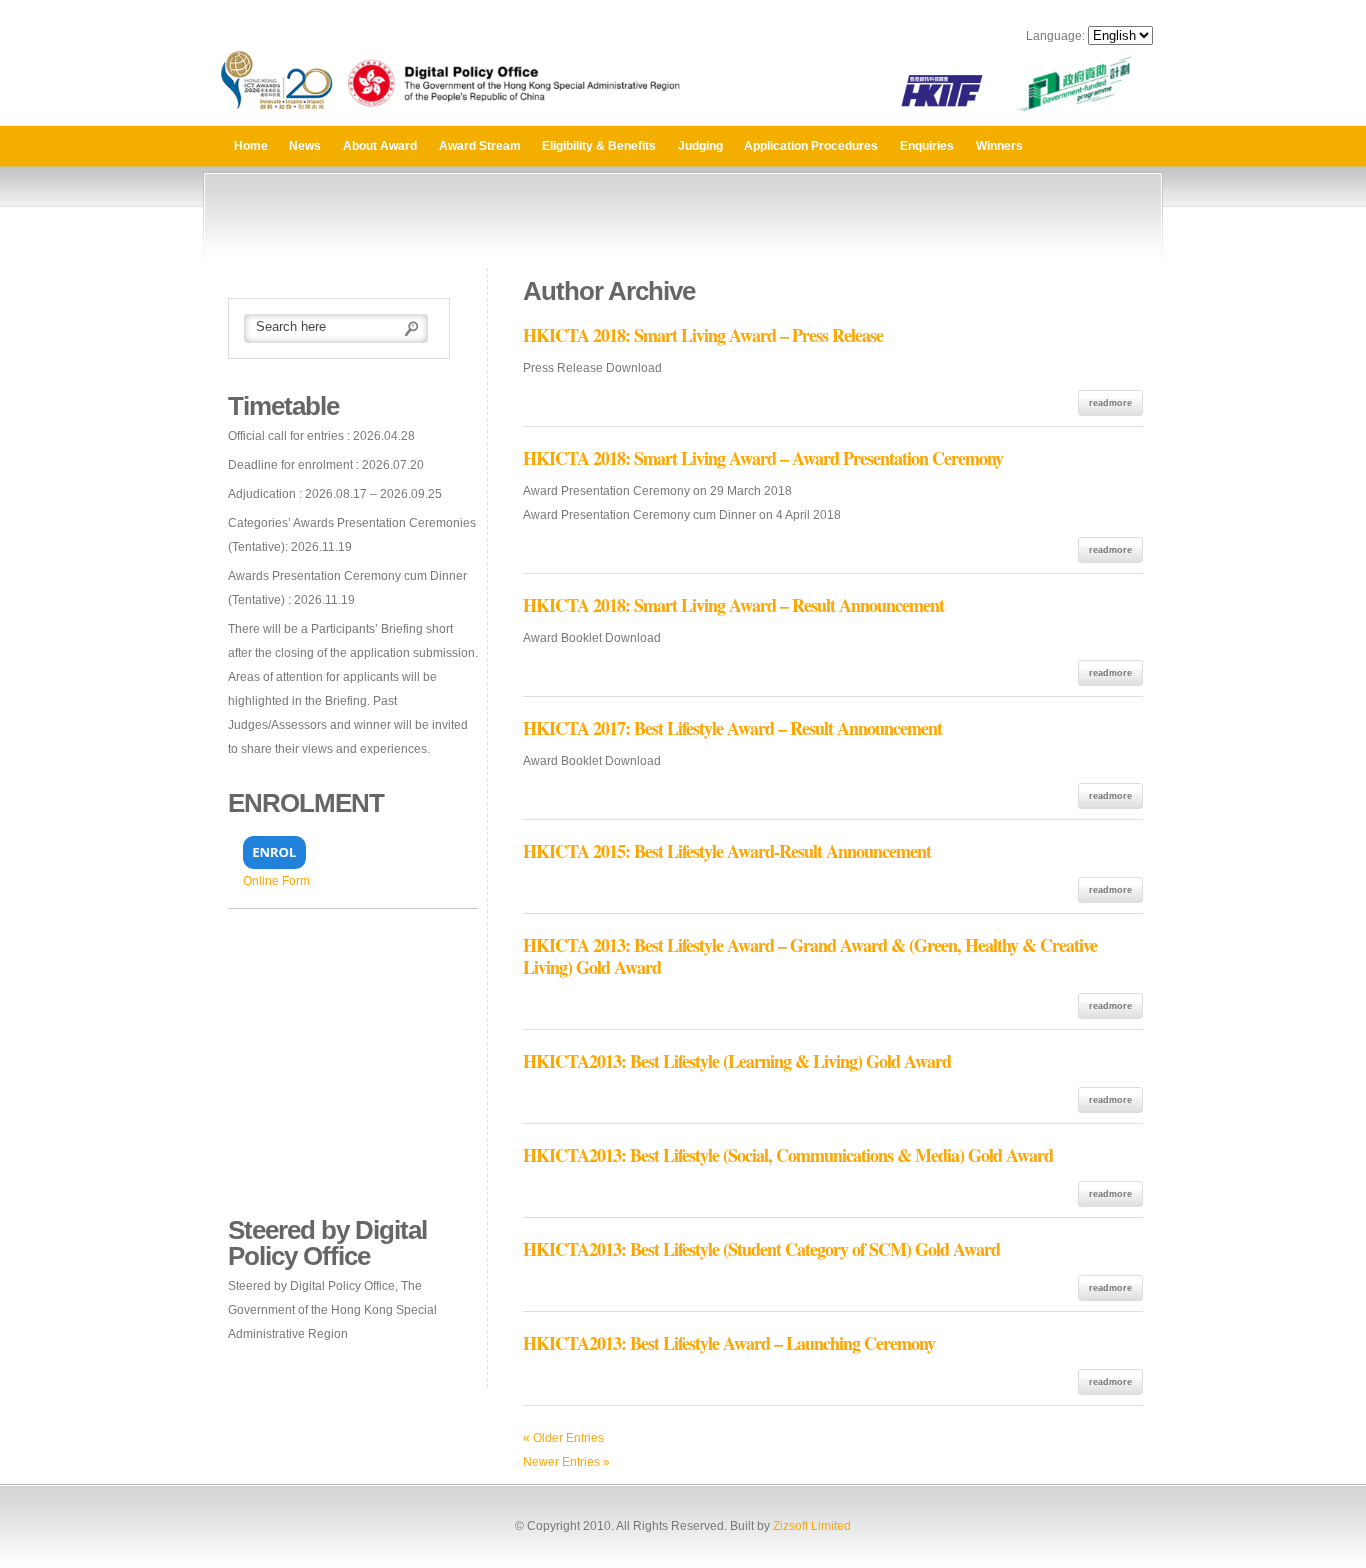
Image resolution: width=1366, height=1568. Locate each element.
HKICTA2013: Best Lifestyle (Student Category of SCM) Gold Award (761, 1249)
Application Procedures (811, 146)
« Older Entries (563, 1438)
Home (251, 146)
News (305, 146)
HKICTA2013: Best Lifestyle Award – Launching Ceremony (729, 1343)
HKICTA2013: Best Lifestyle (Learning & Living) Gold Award (737, 1061)
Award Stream (480, 146)
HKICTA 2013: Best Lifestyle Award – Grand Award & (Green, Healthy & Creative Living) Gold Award (810, 956)
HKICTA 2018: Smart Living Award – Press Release (703, 335)
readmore (1110, 403)
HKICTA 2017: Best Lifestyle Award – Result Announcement (732, 728)
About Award (380, 146)
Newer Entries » (566, 1462)
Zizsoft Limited (812, 1526)
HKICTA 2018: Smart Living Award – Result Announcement (733, 605)
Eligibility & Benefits (599, 146)
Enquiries (927, 146)
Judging (700, 146)
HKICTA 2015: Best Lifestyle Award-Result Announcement (727, 851)
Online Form (276, 881)
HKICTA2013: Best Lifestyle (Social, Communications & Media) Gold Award (788, 1155)
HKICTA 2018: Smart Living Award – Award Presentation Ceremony (763, 458)
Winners (999, 146)
